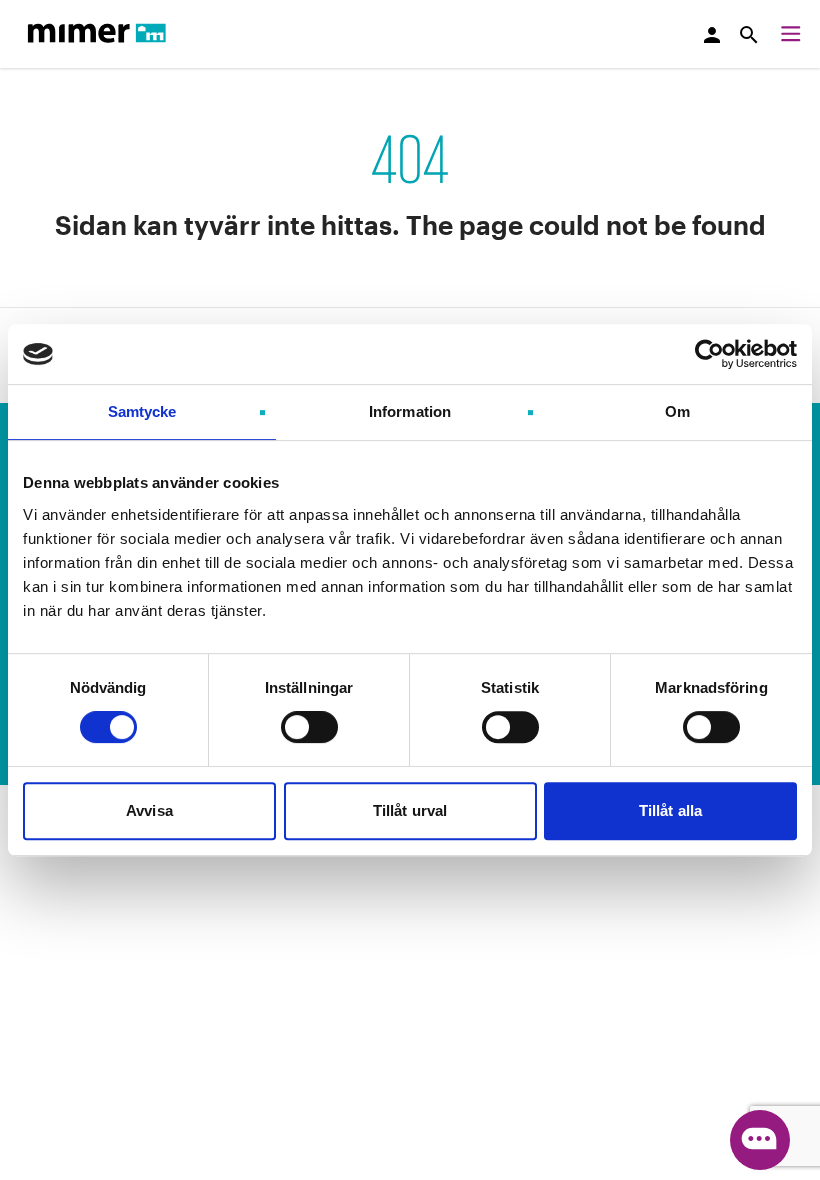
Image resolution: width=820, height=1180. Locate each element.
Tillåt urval (410, 810)
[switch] (309, 727)
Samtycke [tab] (142, 411)
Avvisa (149, 810)
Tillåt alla (670, 810)
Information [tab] (410, 411)
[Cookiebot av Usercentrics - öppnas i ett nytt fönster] (709, 354)
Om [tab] (677, 411)
